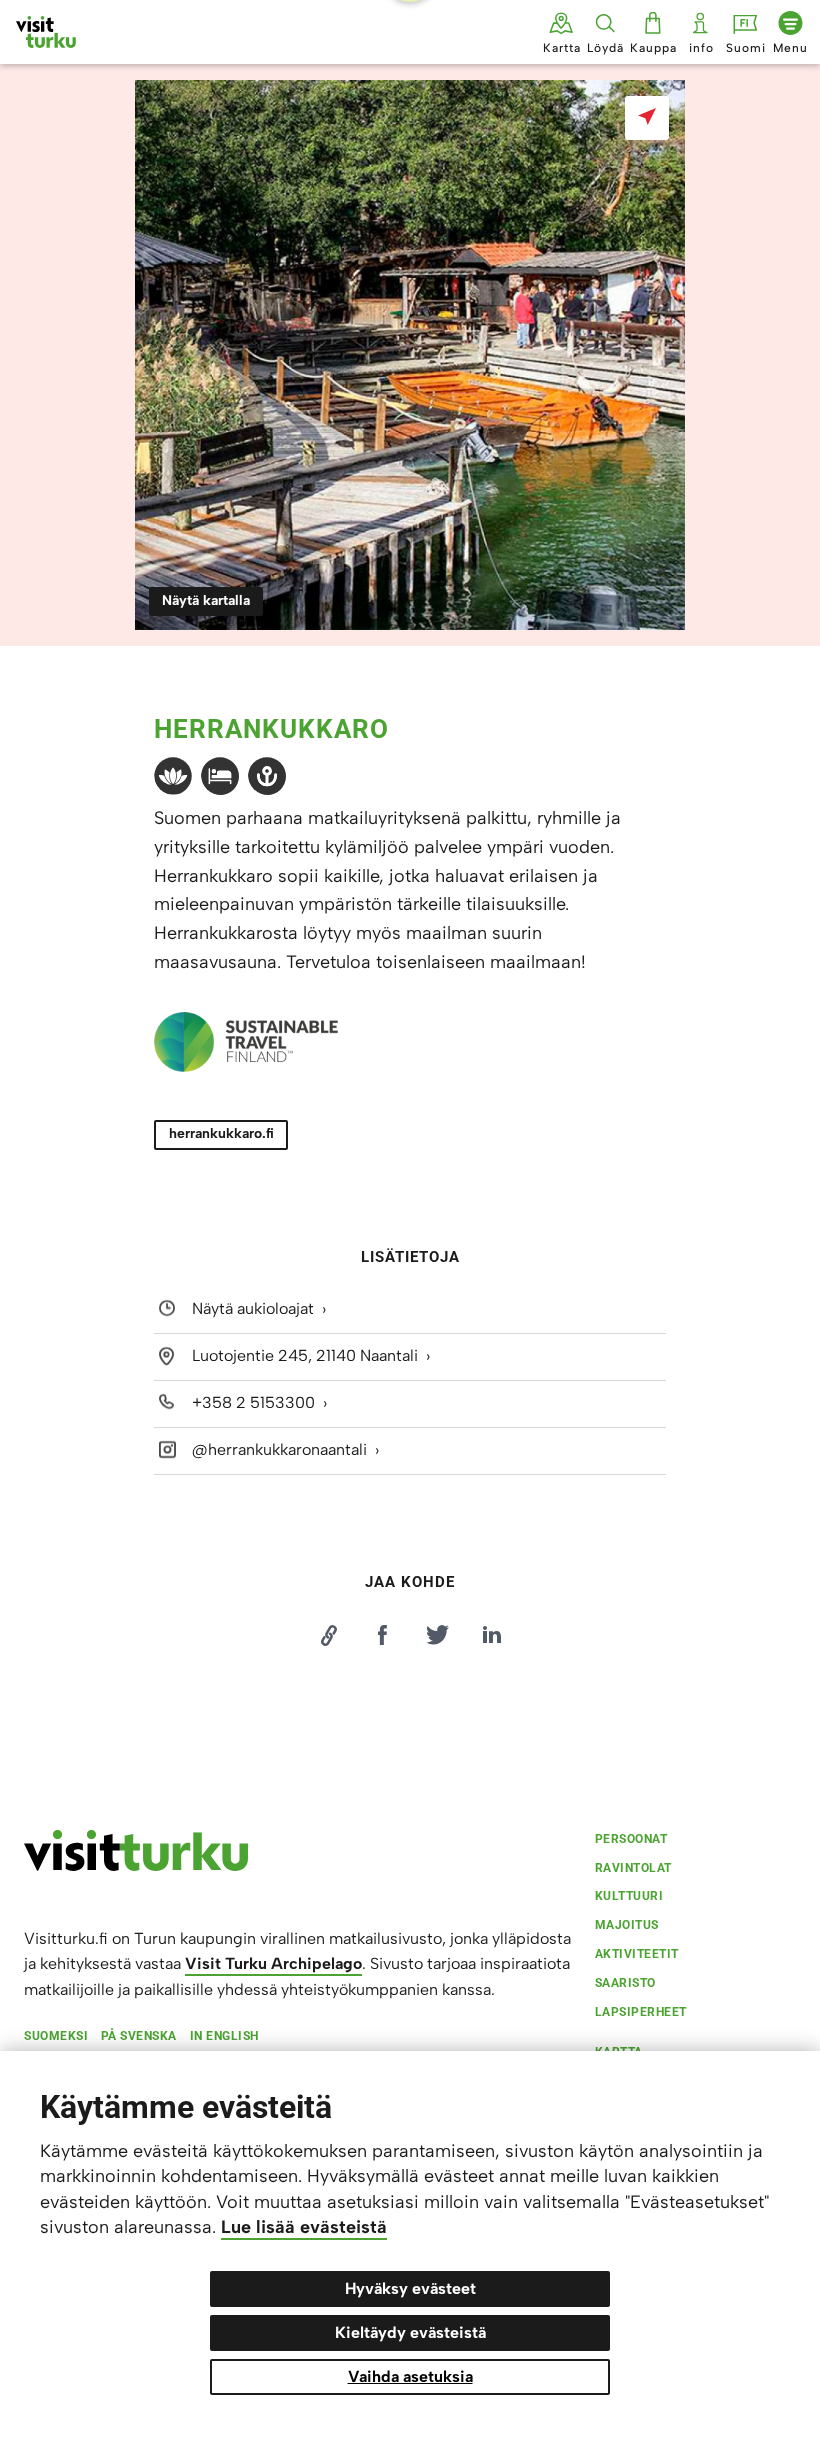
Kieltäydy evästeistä (410, 2332)
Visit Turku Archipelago (273, 1963)
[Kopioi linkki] (328, 1635)
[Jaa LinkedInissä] (492, 1635)
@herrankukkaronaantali (279, 1449)
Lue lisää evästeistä (304, 2227)
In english (224, 2036)
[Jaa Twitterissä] (437, 1635)
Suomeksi (56, 2036)
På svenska (139, 2036)
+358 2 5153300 (253, 1402)
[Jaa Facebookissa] (383, 1635)
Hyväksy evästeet (410, 2288)
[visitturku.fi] (136, 1866)
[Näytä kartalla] (647, 118)
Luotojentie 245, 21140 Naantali (305, 1355)
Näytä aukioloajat (253, 1309)
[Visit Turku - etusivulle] (46, 32)
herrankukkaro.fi (221, 1133)
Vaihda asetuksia (410, 2376)
